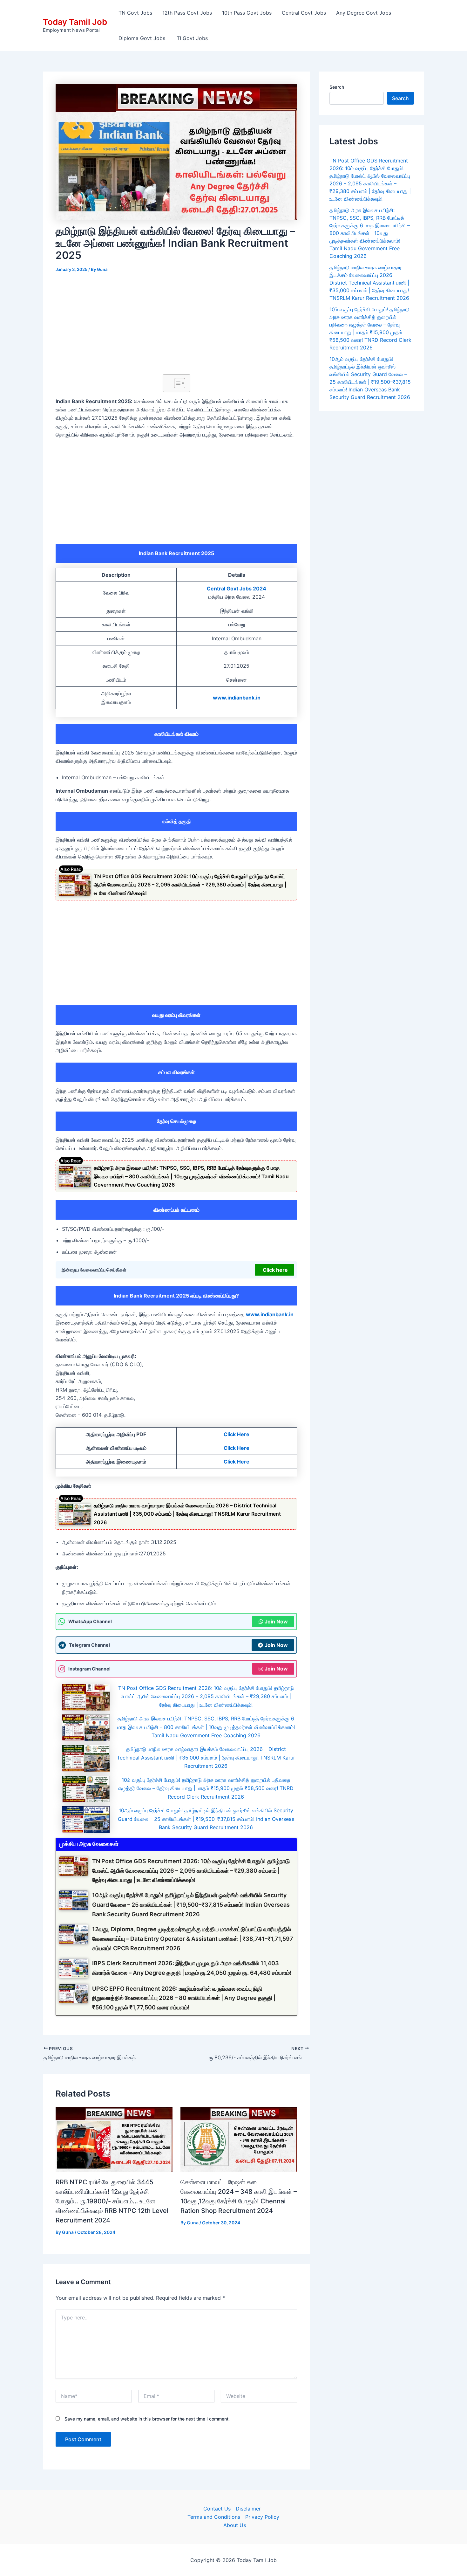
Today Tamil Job (75, 22)
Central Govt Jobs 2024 (237, 589)
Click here (275, 1270)
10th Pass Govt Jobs (247, 13)
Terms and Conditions (214, 2517)
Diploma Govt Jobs (142, 38)
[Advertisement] (176, 327)
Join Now (276, 1622)
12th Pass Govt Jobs (187, 13)
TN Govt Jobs (135, 13)
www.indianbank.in (237, 698)
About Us (235, 2525)
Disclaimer (248, 2509)
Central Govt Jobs (304, 13)
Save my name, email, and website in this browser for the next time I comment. (147, 2419)
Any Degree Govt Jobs (364, 13)
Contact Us (217, 2509)
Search (337, 87)
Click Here (237, 1434)
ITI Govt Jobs (192, 38)
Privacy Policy (262, 2517)
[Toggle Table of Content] (176, 383)
